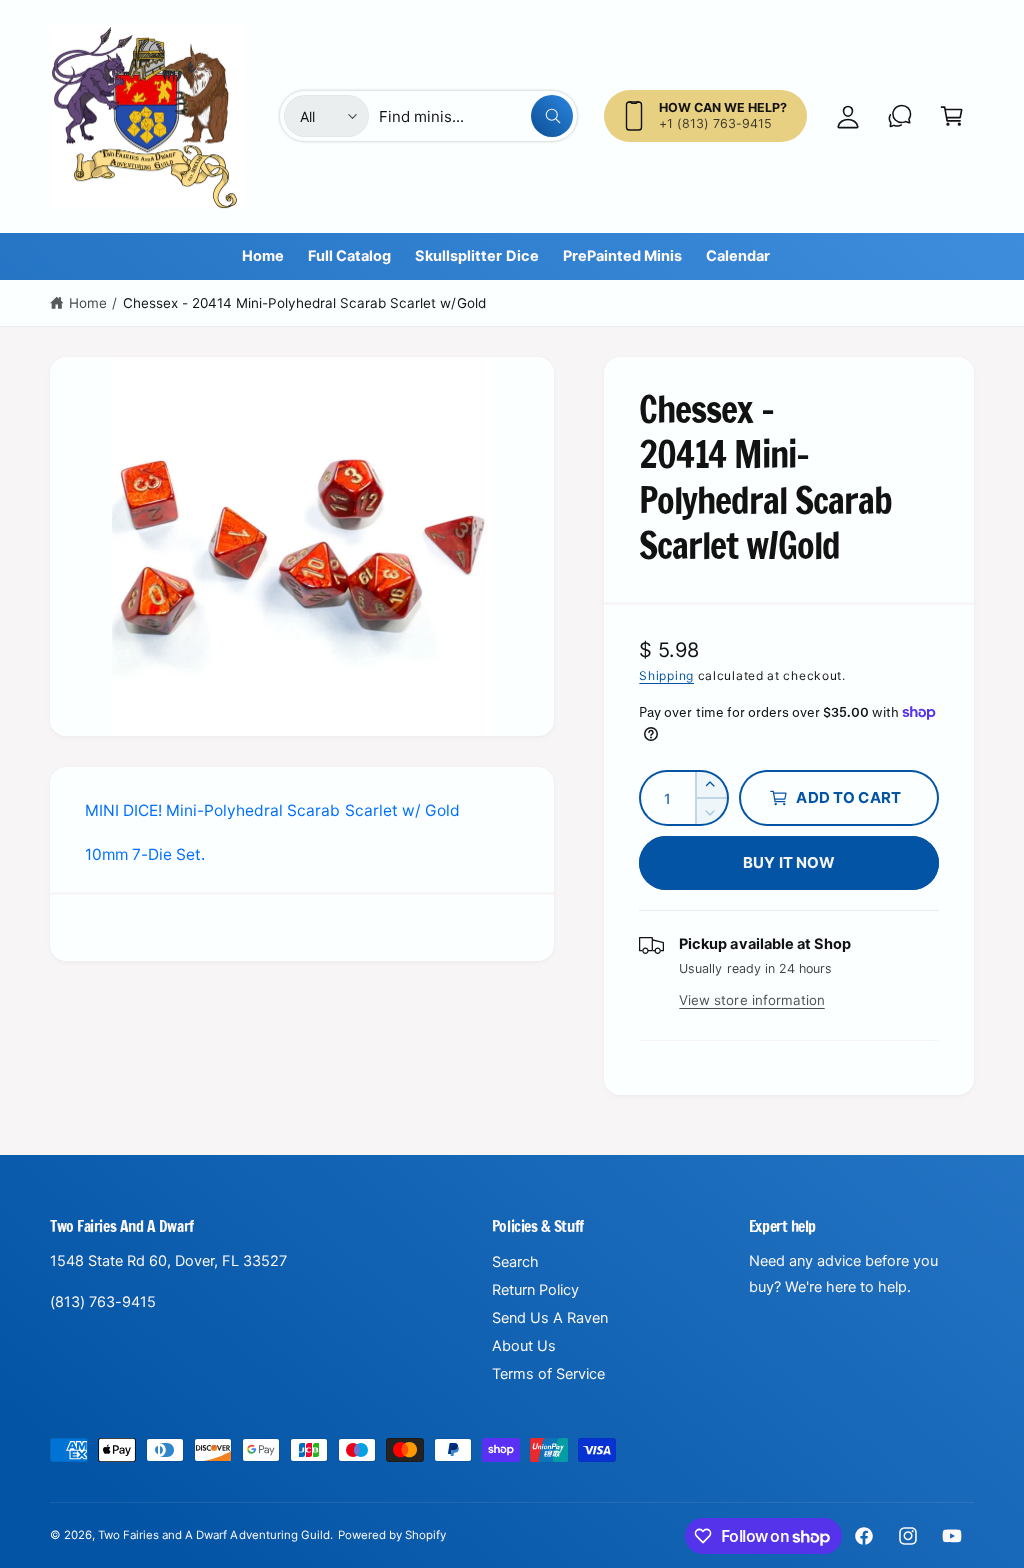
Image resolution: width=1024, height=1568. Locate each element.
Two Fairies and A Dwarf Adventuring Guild (214, 1535)
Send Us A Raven (550, 1318)
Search (515, 1262)
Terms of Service (548, 1374)
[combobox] (475, 116)
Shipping (666, 675)
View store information (751, 1000)
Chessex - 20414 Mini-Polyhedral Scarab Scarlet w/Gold (304, 303)
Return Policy (535, 1290)
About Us (524, 1346)
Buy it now (789, 862)
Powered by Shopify (392, 1535)
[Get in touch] (900, 116)
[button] (952, 116)
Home (88, 303)
